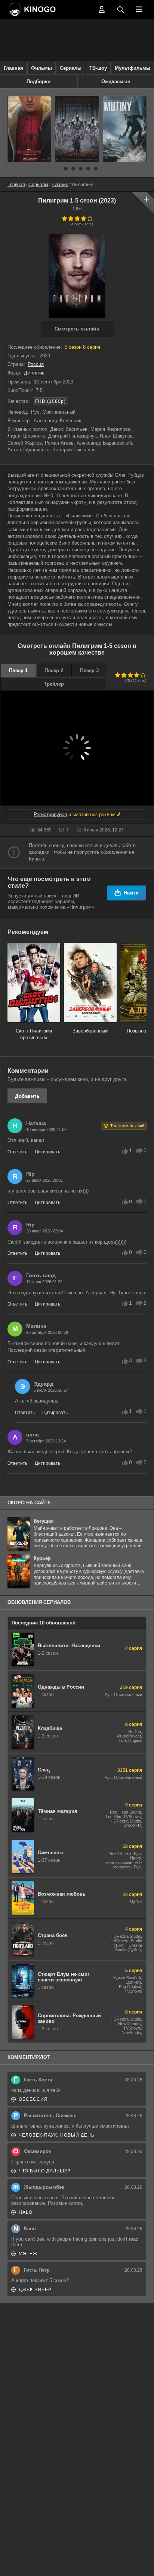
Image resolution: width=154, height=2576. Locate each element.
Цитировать (47, 1152)
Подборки (38, 82)
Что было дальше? (45, 2171)
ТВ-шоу (98, 68)
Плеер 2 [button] (54, 670)
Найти (131, 893)
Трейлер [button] (54, 684)
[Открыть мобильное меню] (139, 9)
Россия (36, 364)
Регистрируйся (50, 814)
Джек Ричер (35, 2290)
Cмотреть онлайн (77, 329)
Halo (26, 2212)
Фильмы (41, 68)
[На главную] (51, 9)
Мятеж (28, 2254)
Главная (13, 68)
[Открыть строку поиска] (120, 9)
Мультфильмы (133, 68)
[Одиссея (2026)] (77, 129)
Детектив (34, 373)
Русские (60, 185)
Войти (102, 9)
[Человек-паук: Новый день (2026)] (29, 129)
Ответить (17, 1152)
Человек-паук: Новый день (57, 2135)
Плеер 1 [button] (18, 670)
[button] (58, 169)
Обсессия (33, 2099)
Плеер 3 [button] (89, 670)
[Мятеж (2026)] (125, 129)
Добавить (27, 1096)
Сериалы (71, 68)
